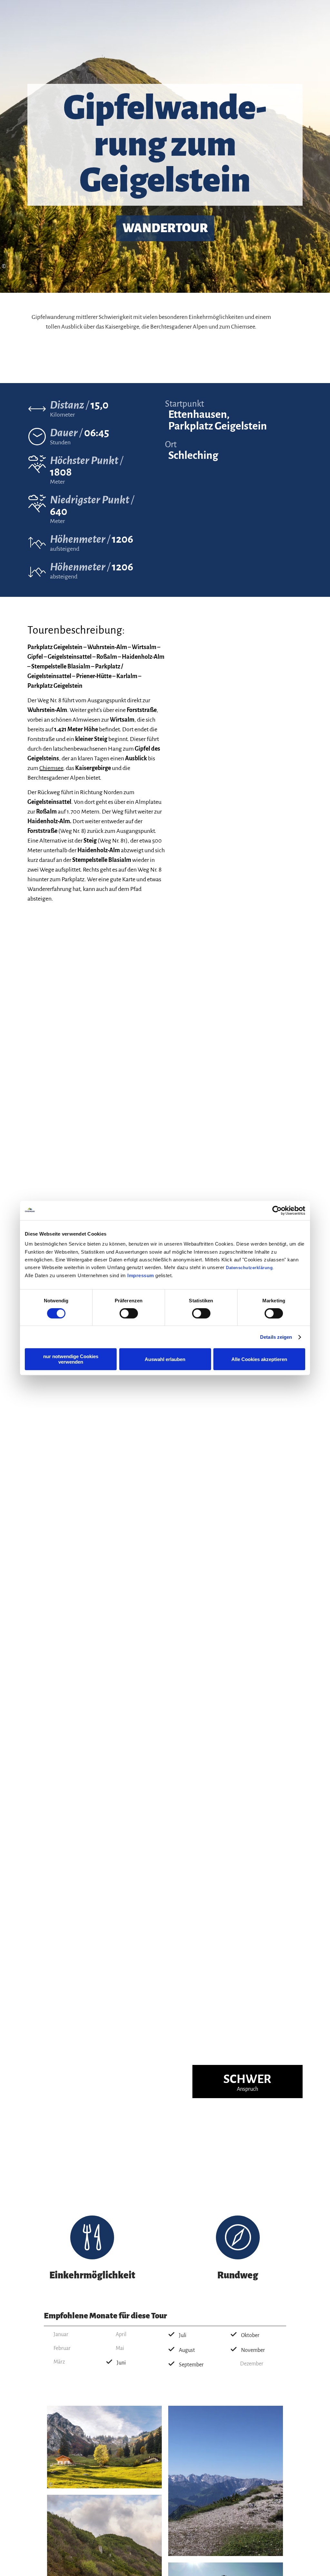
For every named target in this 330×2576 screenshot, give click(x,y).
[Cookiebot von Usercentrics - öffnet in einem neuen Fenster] (277, 1210)
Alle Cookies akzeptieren (259, 1359)
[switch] (129, 1313)
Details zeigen (276, 1337)
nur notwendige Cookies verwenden (71, 1359)
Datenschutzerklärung (249, 1268)
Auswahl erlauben (165, 1359)
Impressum (141, 1275)
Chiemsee (51, 768)
